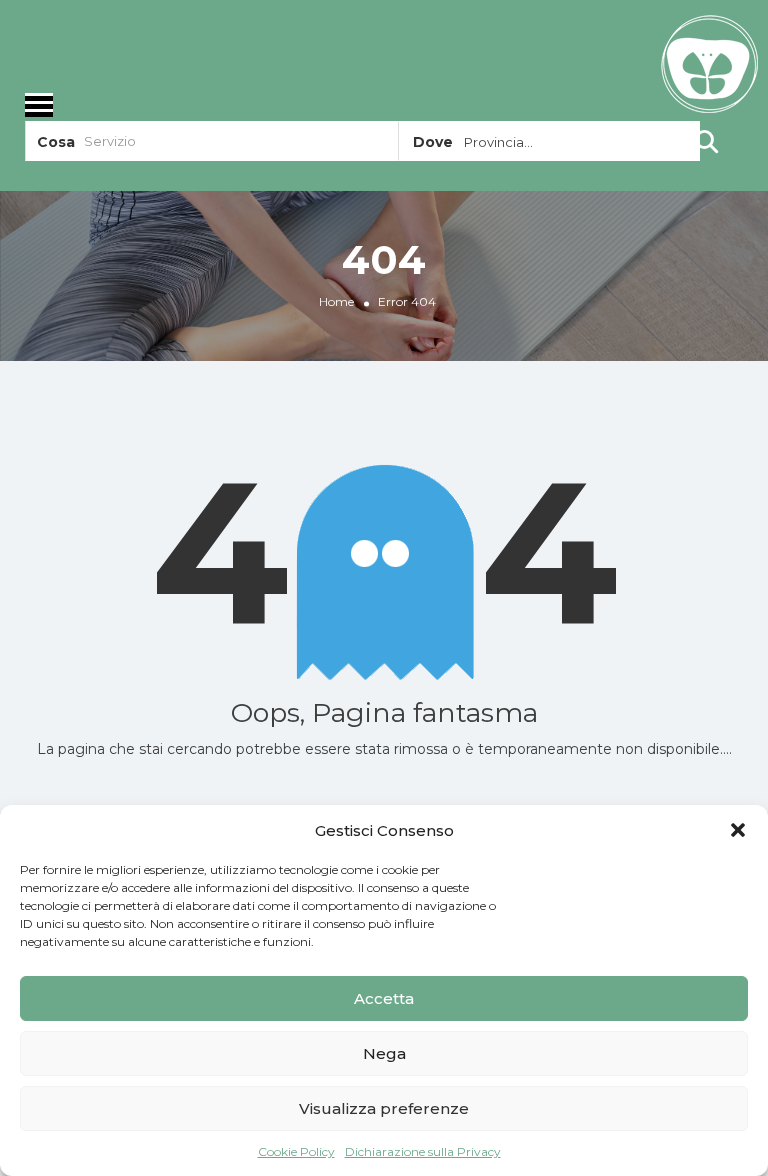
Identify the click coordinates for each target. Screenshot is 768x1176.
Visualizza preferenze (384, 1108)
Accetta (384, 998)
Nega (384, 1053)
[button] (738, 830)
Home (336, 301)
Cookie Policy (296, 1151)
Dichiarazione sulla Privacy (423, 1151)
